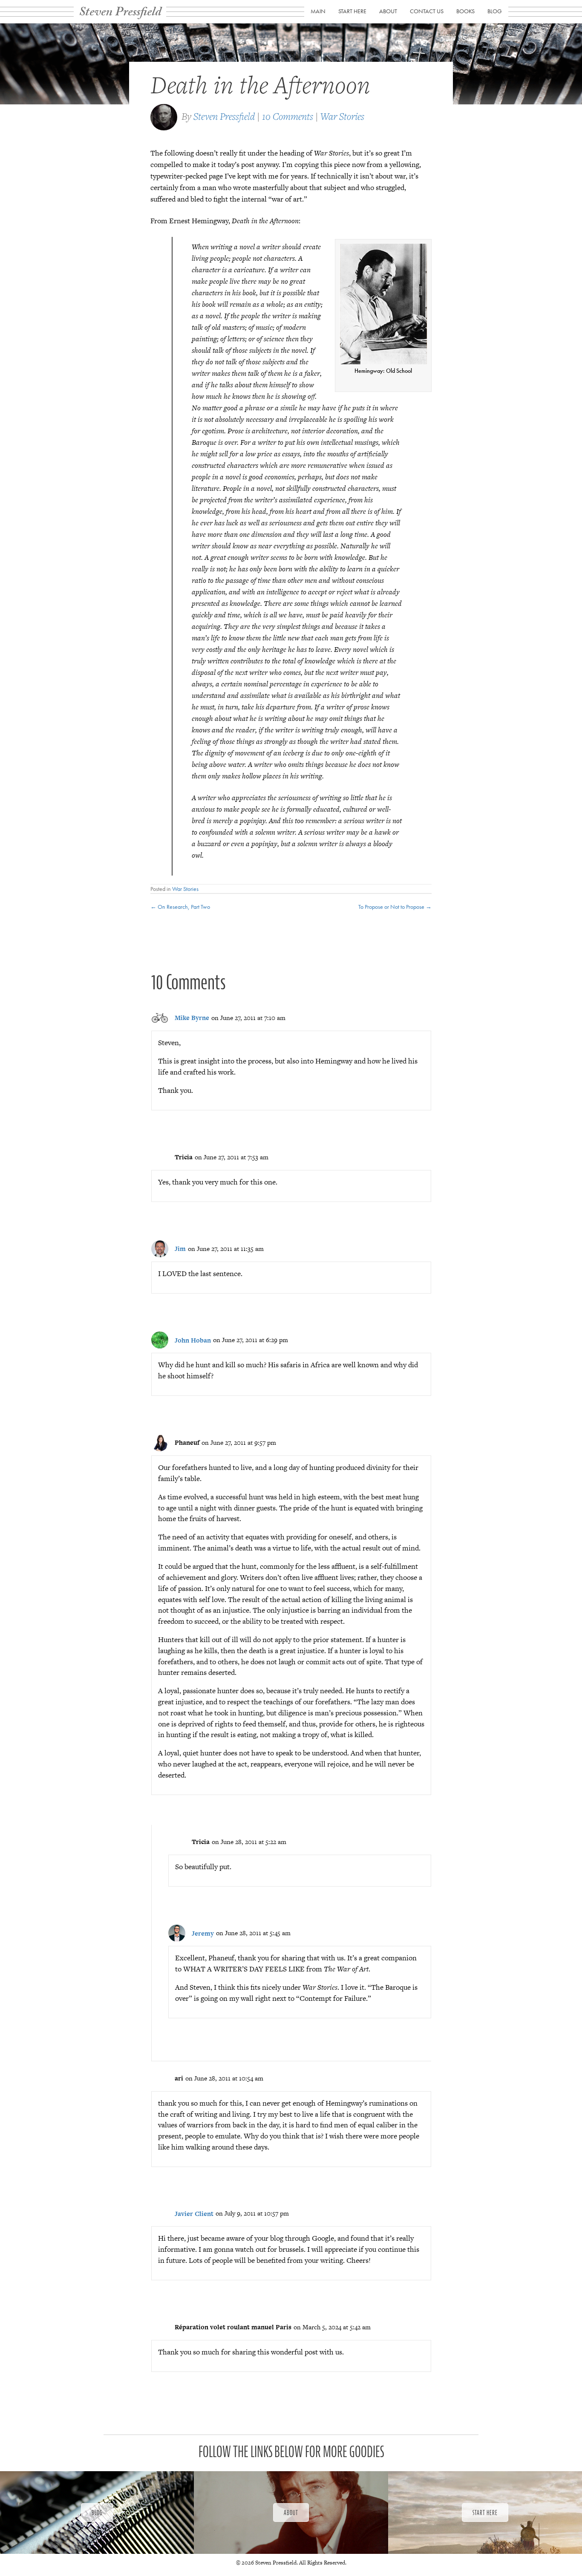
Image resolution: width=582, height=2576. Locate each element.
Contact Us (427, 11)
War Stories (342, 116)
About (388, 11)
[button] (97, 2513)
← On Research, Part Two (180, 907)
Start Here (352, 11)
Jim (180, 1249)
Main (318, 11)
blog (495, 11)
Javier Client (194, 2214)
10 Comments (288, 116)
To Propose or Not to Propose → (395, 907)
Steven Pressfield (224, 116)
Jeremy (203, 1933)
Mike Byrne (192, 1018)
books (465, 11)
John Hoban (193, 1340)
